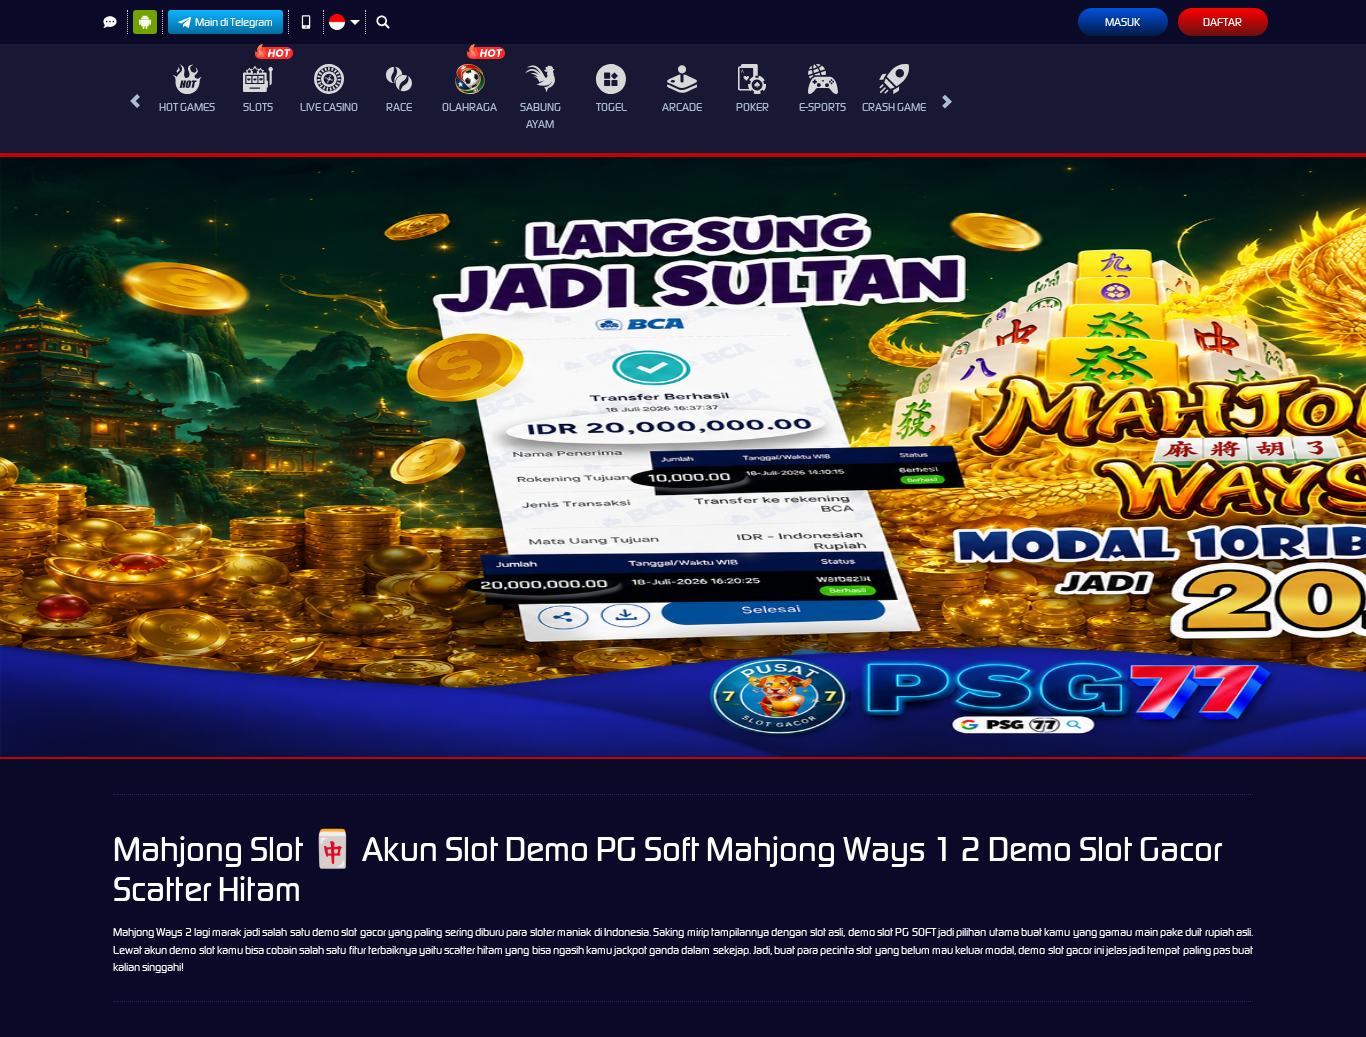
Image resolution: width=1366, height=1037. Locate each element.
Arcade (682, 107)
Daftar (1222, 22)
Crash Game (894, 107)
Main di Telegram (234, 22)
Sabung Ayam (540, 115)
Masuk (1122, 22)
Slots (258, 107)
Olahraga (469, 107)
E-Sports (822, 107)
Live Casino (329, 107)
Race (399, 107)
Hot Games (187, 107)
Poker (752, 107)
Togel (611, 107)
